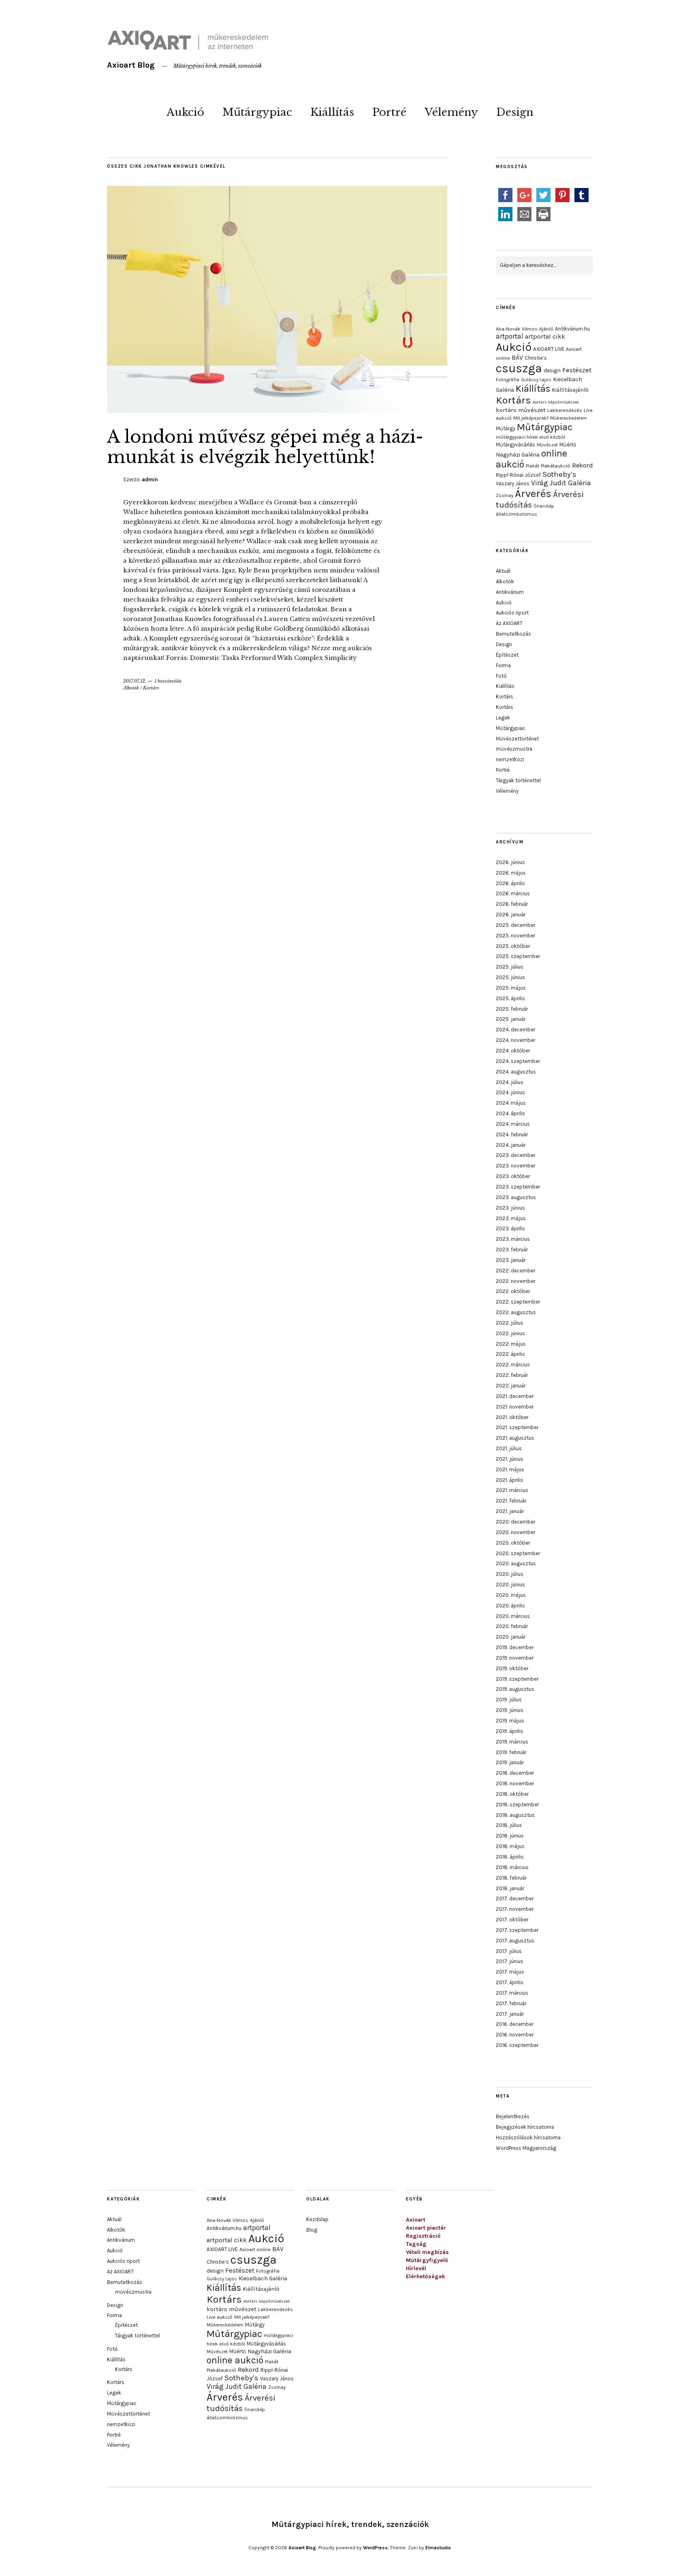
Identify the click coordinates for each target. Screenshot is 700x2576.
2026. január (511, 915)
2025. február (512, 1009)
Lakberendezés (565, 410)
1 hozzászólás (168, 681)
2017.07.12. (135, 681)
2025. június (510, 977)
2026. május (511, 873)
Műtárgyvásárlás (515, 445)
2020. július (510, 1574)
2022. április (510, 1354)
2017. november (515, 1909)
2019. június (510, 1710)
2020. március (513, 1616)
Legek (503, 718)
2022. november (515, 1281)
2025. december (515, 925)
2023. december (515, 1155)
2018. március (512, 1867)
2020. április (510, 1606)
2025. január (511, 1019)
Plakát (532, 466)
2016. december (515, 2024)
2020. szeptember (518, 1553)
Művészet (547, 445)
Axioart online (255, 2249)
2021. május (510, 1469)
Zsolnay (505, 495)
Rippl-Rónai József (518, 475)
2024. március (513, 1124)
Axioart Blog (131, 65)
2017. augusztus (515, 1941)
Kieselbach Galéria (263, 2278)
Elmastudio (438, 2548)
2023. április (510, 1228)
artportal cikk (545, 336)
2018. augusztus (515, 1815)
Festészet (577, 370)
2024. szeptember (518, 1061)
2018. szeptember (517, 1804)
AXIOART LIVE (549, 349)
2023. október (513, 1176)
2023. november (515, 1166)
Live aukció (220, 2317)
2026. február (512, 904)
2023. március (513, 1239)
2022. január (511, 1386)
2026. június (510, 862)
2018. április (510, 1857)
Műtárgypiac (257, 112)
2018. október (512, 1794)
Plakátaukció (556, 466)
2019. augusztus (515, 1689)
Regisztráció (423, 2236)
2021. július (509, 1448)
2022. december (515, 1271)
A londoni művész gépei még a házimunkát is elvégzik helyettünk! (265, 447)
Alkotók (131, 688)
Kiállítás (332, 112)
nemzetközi (510, 759)
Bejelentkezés (513, 2116)
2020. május (511, 1595)
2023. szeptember (518, 1187)
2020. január (511, 1637)
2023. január (511, 1260)
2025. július (510, 967)
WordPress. (376, 2548)
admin (150, 479)
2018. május (510, 1846)
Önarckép (544, 506)
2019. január (510, 1762)
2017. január (510, 2014)
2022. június (510, 1333)
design (552, 370)
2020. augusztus (516, 1563)
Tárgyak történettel (518, 780)
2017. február (511, 2003)
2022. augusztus (516, 1312)
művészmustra (514, 749)
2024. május (511, 1103)
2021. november (515, 1407)
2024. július (510, 1082)
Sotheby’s (559, 474)
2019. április (510, 1731)
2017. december (515, 1898)
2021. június (510, 1459)
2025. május (511, 988)
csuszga (519, 368)
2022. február (512, 1375)
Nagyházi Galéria (518, 455)
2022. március (513, 1365)
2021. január (510, 1511)
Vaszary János (513, 483)
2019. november (515, 1658)
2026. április (510, 883)
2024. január (511, 1145)
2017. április (510, 1982)
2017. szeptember (517, 1930)
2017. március (512, 1993)
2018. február (511, 1878)
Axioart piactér (426, 2228)
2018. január (510, 1888)
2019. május (510, 1721)
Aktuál (503, 571)
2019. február (511, 1752)
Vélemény (451, 112)
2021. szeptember (517, 1427)
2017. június (510, 1961)
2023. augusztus (516, 1197)
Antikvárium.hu (572, 329)
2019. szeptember (517, 1679)
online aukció (235, 2360)
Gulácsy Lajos (536, 380)
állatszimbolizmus (516, 514)
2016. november (515, 2035)
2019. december (515, 1647)
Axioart (416, 2220)
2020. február (512, 1626)
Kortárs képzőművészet (556, 402)
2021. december (515, 1396)
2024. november (515, 1040)
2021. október (512, 1417)
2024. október (513, 1051)
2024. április (510, 1113)
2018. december (515, 1773)
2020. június (510, 1585)
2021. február (511, 1501)
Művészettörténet (517, 739)
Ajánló (546, 329)
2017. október (512, 1920)
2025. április (510, 998)
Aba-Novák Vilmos (517, 329)
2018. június (510, 1836)
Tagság (416, 2244)
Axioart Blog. (303, 2548)
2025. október (513, 946)
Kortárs (151, 688)
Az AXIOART (509, 623)
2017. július (509, 1951)
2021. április (510, 1480)
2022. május (511, 1344)
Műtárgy (506, 428)
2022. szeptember (518, 1302)
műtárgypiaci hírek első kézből (530, 437)
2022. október (513, 1291)
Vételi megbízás (427, 2252)
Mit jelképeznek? (531, 418)
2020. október (513, 1543)
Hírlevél (416, 2268)
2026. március (513, 893)
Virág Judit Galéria (561, 483)
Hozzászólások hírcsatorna (528, 2137)
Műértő (568, 445)
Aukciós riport (512, 613)
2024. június (510, 1092)
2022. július (510, 1323)
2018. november (515, 1783)
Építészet (507, 655)
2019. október (512, 1668)
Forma (503, 665)
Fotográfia (508, 380)
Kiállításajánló (570, 390)
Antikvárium (510, 592)
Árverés (533, 494)
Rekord (583, 465)
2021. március (512, 1490)
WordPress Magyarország (526, 2148)
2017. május (510, 1972)
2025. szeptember (518, 956)
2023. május (511, 1218)
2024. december (515, 1030)
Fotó (501, 676)
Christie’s (536, 358)
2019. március (512, 1742)
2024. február (512, 1134)
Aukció (185, 112)
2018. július (509, 1825)
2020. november (515, 1532)
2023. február (512, 1250)
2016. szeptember (517, 2045)
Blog (312, 2230)
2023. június (510, 1208)
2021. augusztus (515, 1438)
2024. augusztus (516, 1072)
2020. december (515, 1522)
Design (515, 112)
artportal (510, 336)
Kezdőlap (317, 2219)
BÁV (517, 357)
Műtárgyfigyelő (427, 2260)
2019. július (509, 1700)
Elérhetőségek (426, 2276)
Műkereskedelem (569, 418)
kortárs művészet (521, 410)
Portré (389, 112)
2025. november (515, 936)
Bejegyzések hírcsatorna (525, 2127)
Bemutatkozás (513, 634)
